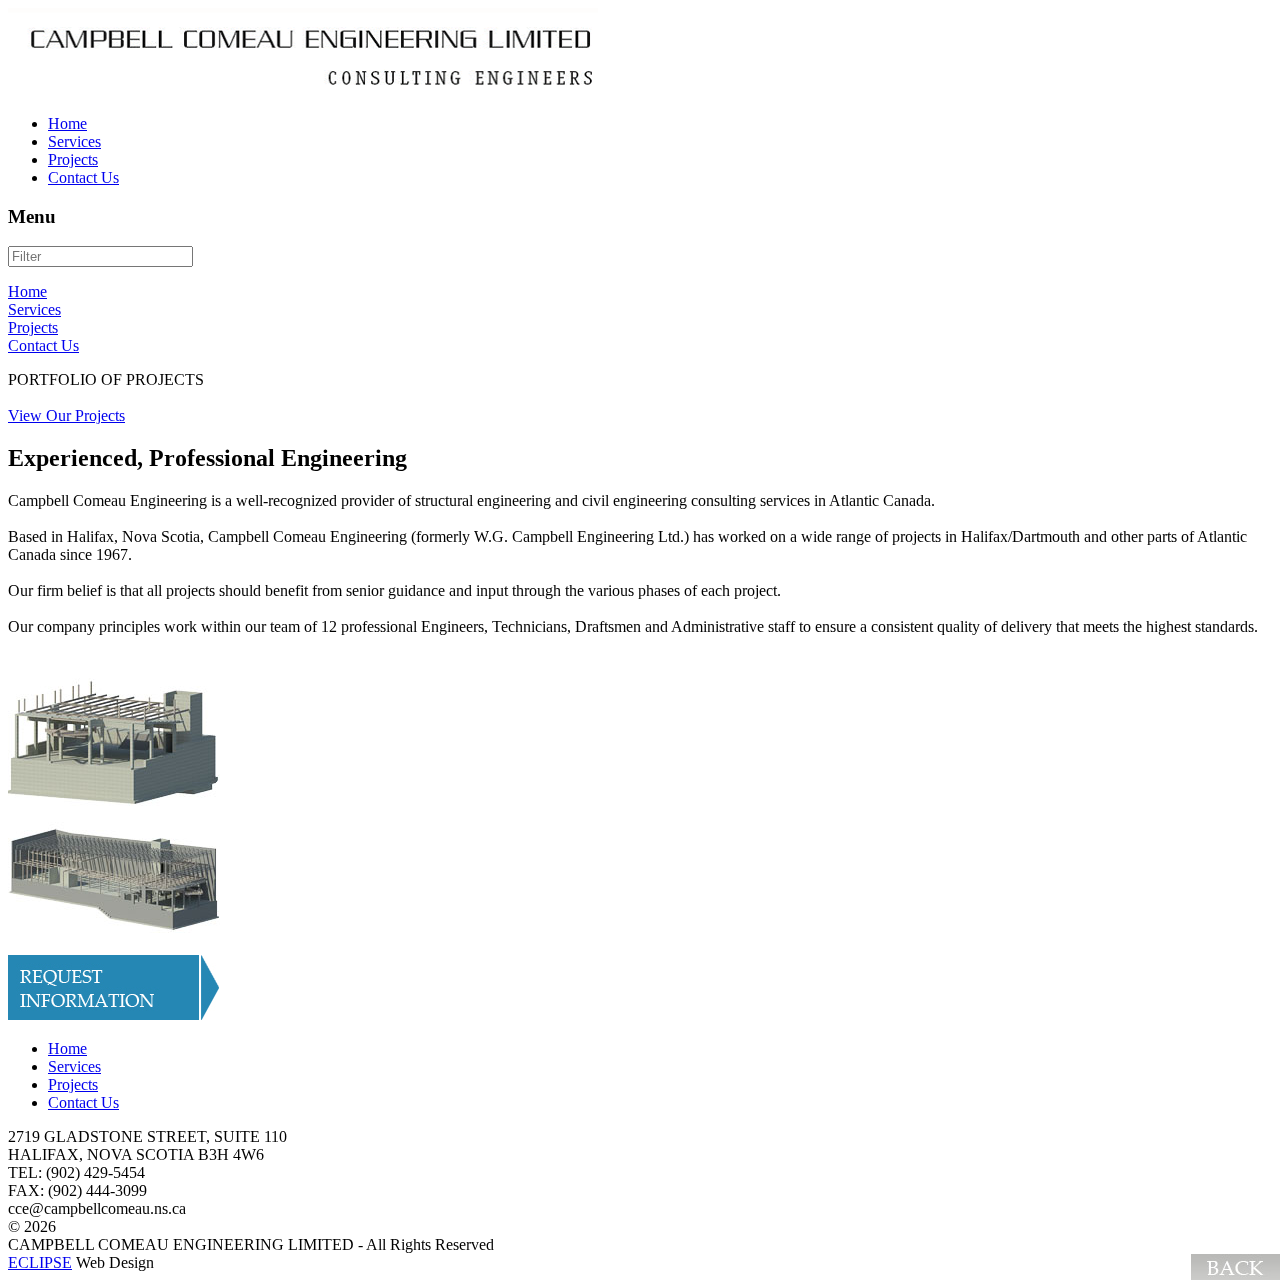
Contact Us (43, 345)
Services (34, 309)
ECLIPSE (40, 1262)
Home (27, 291)
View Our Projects (66, 415)
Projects (33, 327)
